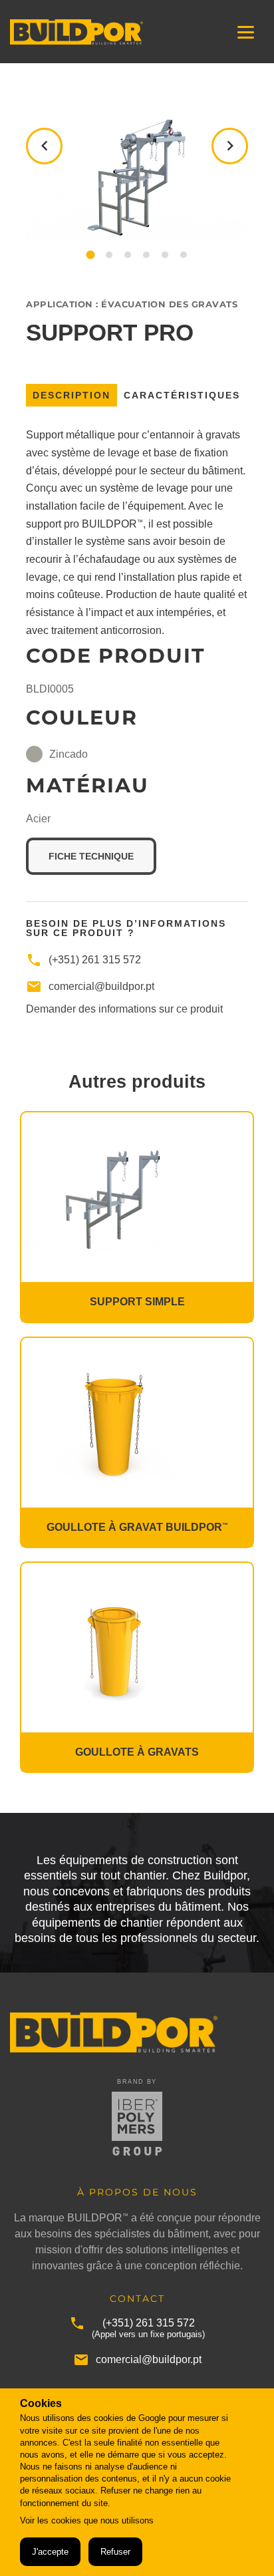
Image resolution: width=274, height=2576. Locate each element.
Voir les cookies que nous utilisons (87, 2520)
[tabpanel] (137, 642)
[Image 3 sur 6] (128, 255)
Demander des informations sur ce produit (124, 1009)
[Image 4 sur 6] (146, 255)
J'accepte (50, 2552)
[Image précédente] (44, 146)
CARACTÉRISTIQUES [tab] (182, 395)
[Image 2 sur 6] (109, 255)
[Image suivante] (230, 146)
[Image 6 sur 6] (184, 255)
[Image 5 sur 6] (165, 255)
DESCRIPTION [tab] (71, 395)
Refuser (115, 2552)
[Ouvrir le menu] (246, 32)
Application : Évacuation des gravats (132, 304)
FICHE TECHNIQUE (102, 856)
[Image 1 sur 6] (90, 255)
